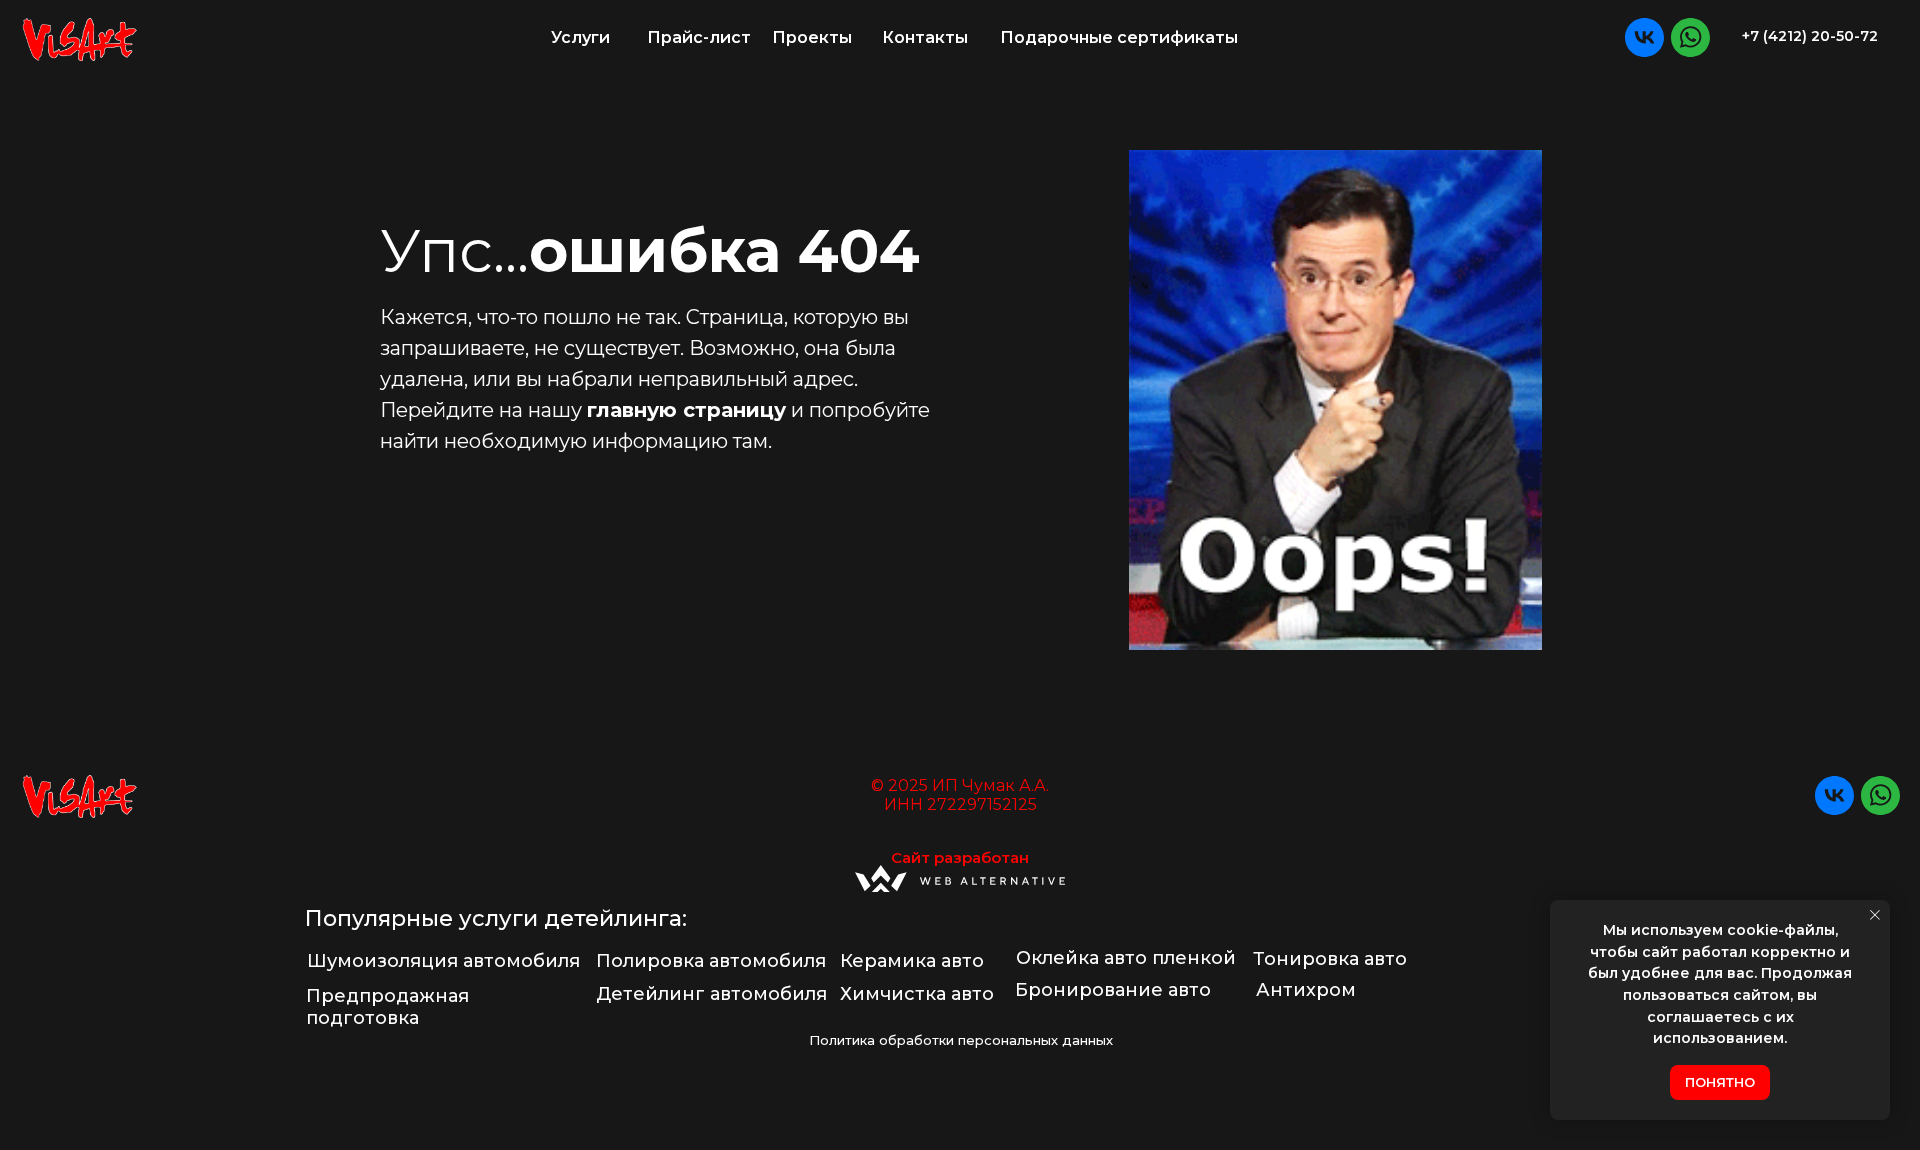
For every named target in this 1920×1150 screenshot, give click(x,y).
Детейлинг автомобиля (711, 994)
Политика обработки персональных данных (961, 1040)
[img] (79, 38)
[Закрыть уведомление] (1875, 915)
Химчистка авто (917, 994)
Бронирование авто (1113, 990)
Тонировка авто (1330, 959)
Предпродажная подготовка (387, 1007)
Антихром (1306, 990)
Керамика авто (912, 961)
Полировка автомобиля (711, 961)
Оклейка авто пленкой (1126, 958)
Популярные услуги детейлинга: (496, 918)
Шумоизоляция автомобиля (443, 961)
